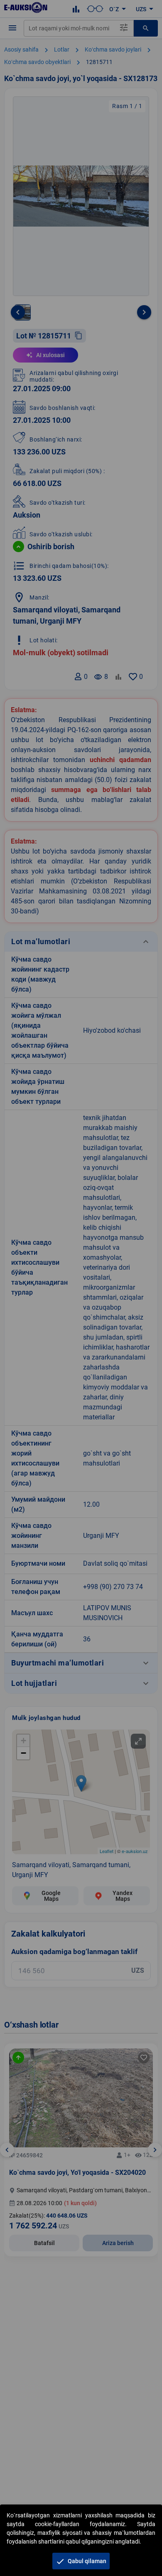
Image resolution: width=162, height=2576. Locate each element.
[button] (81, 2561)
